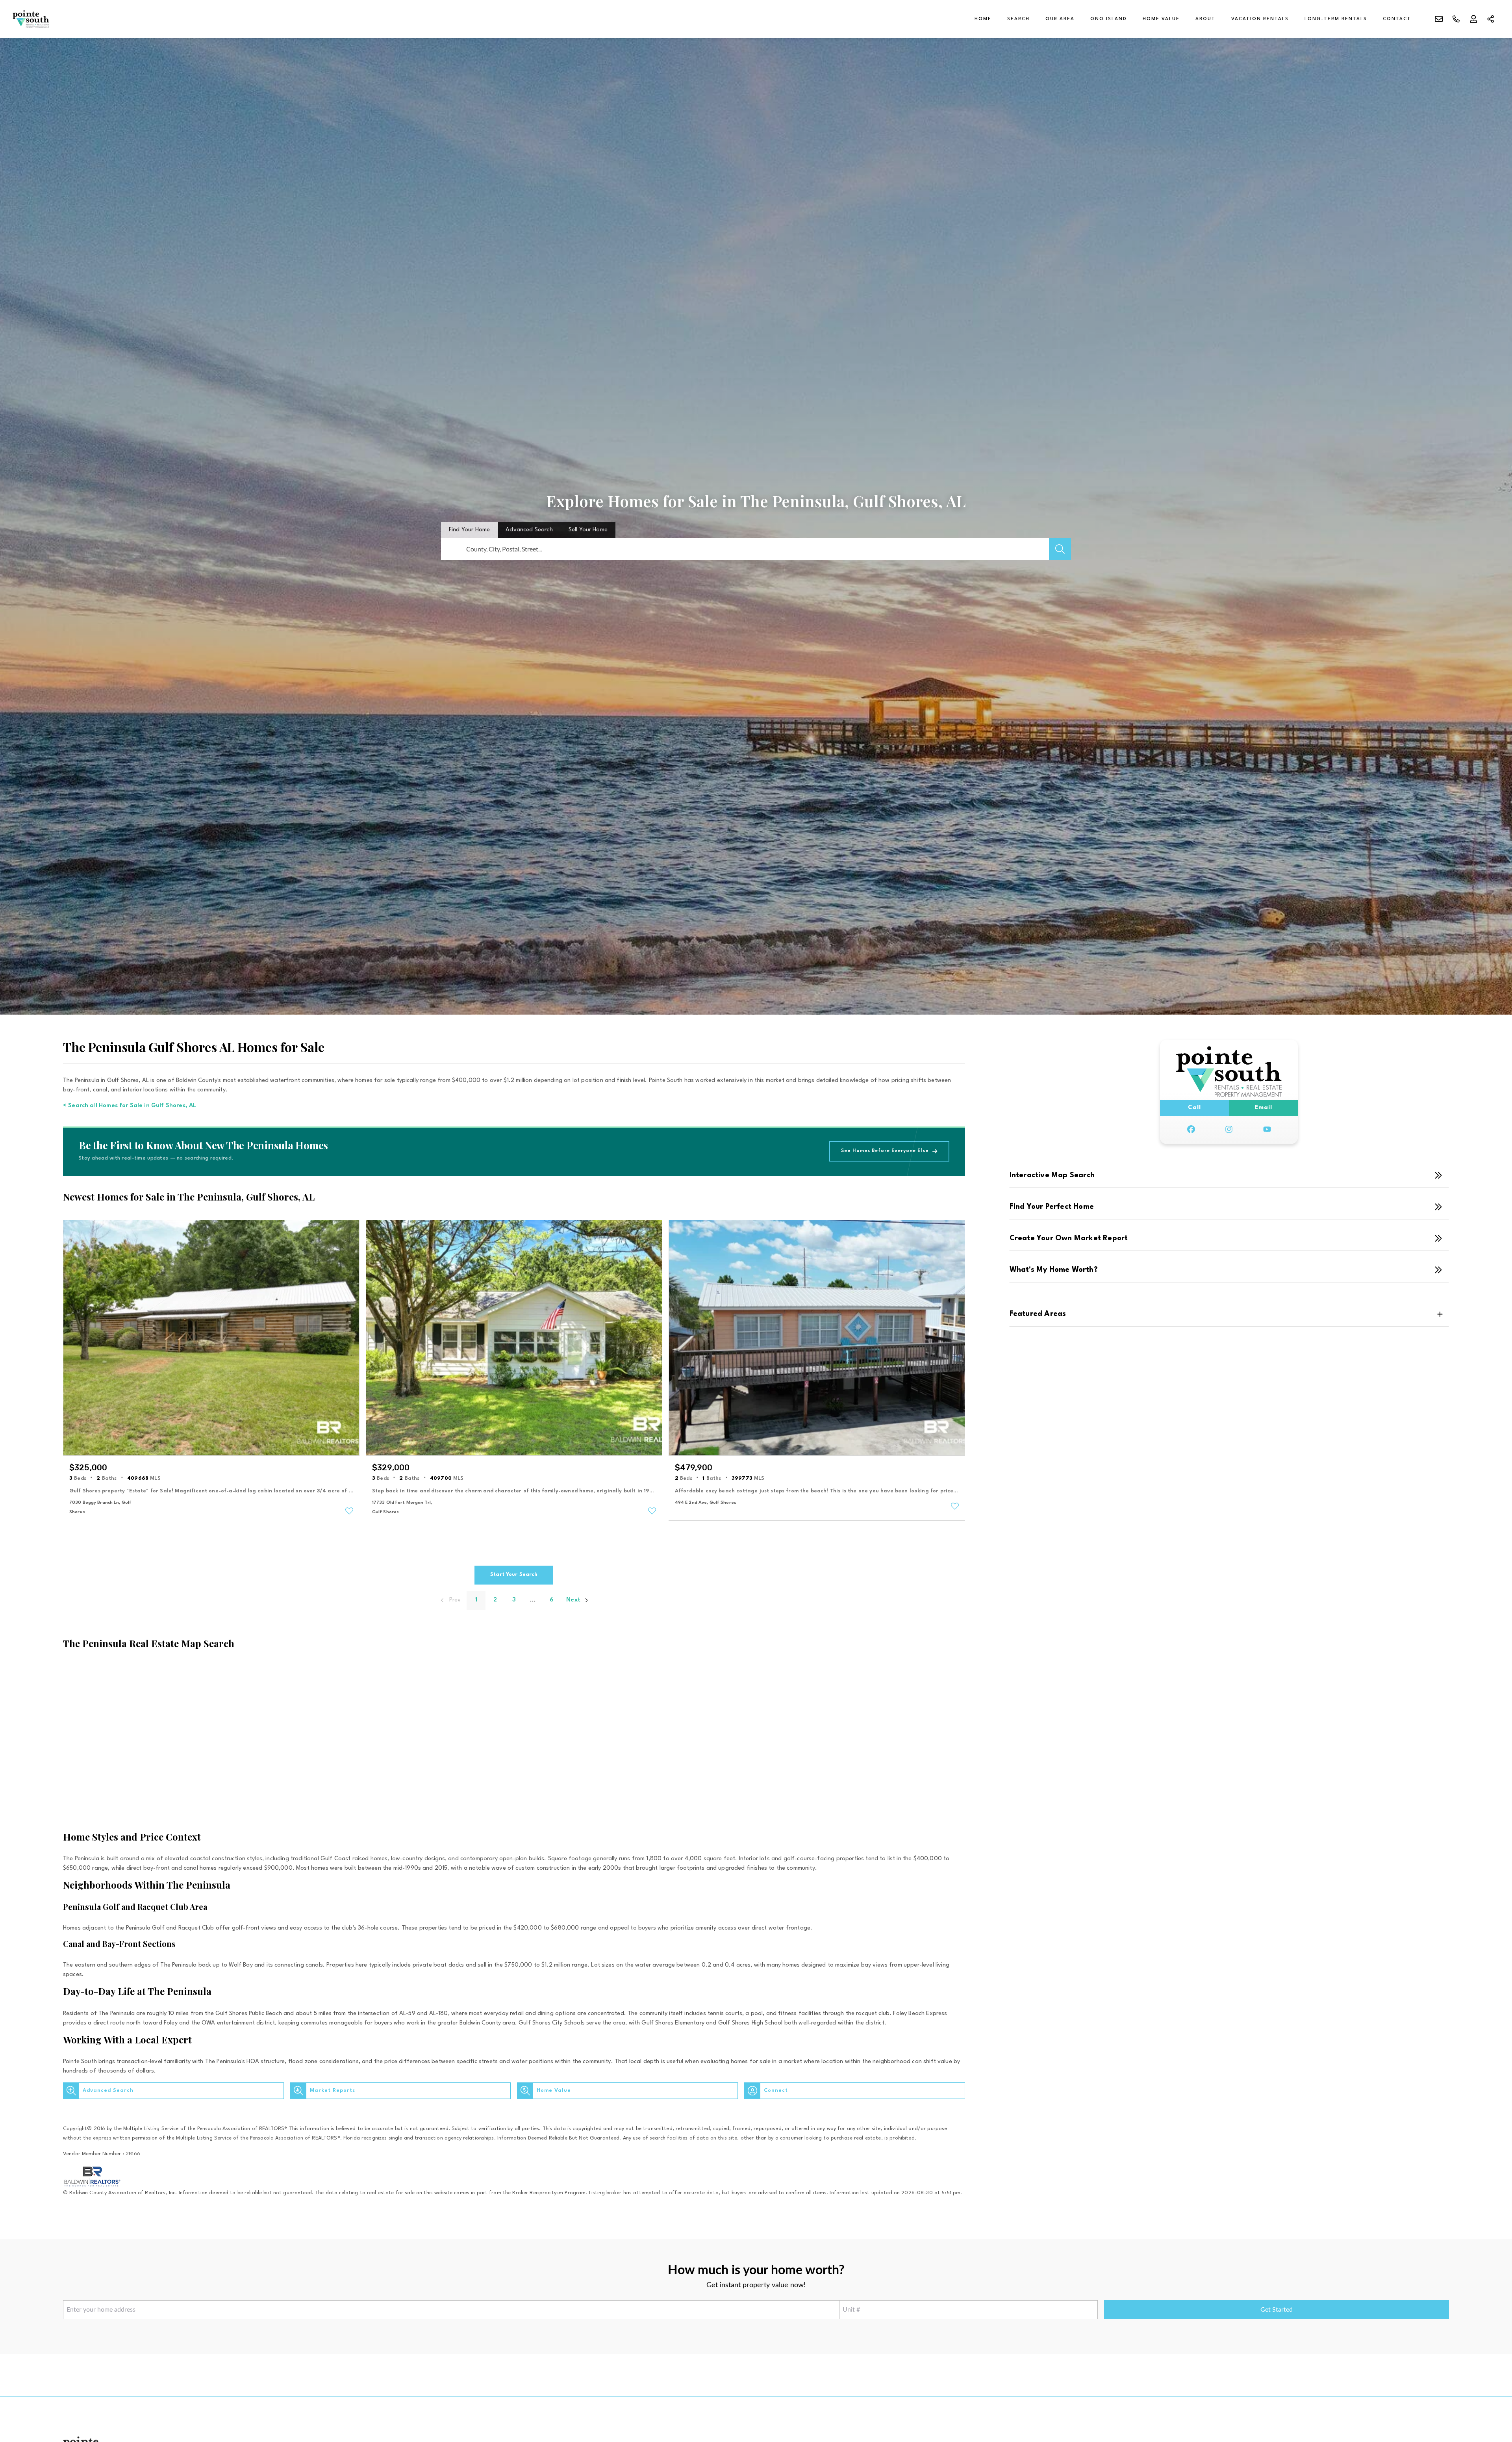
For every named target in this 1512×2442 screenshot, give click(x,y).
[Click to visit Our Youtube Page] (1267, 1130)
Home (983, 19)
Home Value (1161, 19)
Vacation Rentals (1260, 19)
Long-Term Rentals (1336, 19)
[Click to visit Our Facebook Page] (1191, 1130)
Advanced (529, 530)
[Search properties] (1060, 549)
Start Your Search (514, 1574)
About (1205, 19)
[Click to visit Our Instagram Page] (1229, 1130)
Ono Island (1109, 19)
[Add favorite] (349, 1511)
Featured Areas (1038, 1314)
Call (1194, 1108)
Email (1263, 1108)
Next (573, 1600)
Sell (588, 530)
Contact (1397, 19)
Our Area (1060, 19)
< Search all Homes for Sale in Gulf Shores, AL (130, 1106)
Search (1018, 19)
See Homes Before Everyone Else (885, 1151)
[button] (173, 2091)
